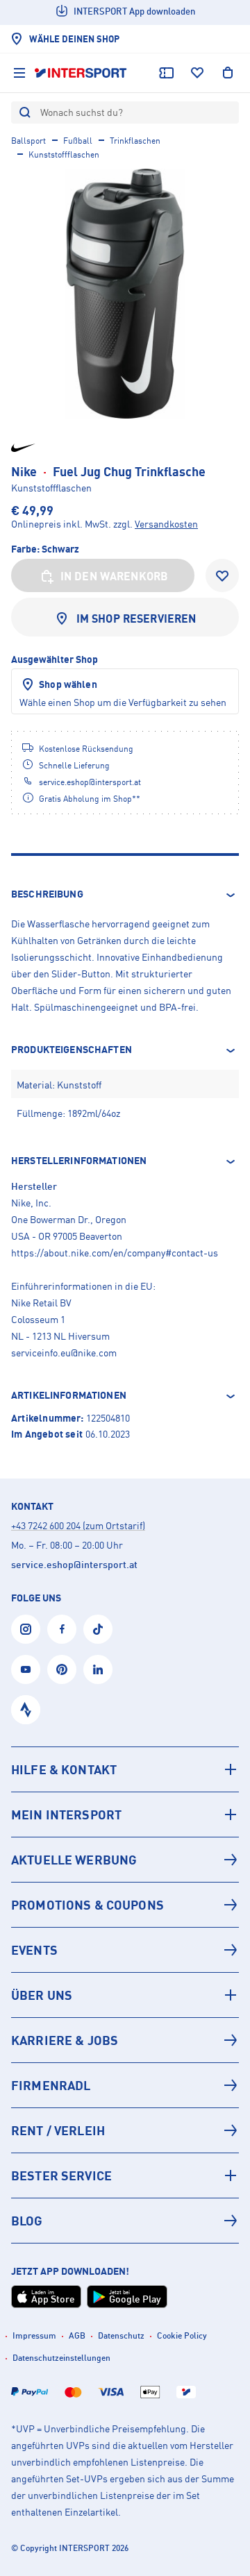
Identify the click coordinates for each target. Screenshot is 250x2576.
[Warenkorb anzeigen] (228, 73)
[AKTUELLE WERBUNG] (125, 1860)
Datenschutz (121, 2335)
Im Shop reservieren (136, 618)
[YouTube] (26, 1669)
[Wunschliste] (197, 73)
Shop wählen (68, 684)
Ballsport (28, 141)
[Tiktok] (98, 1629)
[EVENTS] (125, 1950)
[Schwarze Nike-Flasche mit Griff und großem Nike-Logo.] (125, 294)
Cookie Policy (182, 2335)
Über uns (42, 1995)
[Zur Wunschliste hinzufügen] (222, 575)
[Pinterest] (62, 1669)
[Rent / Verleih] (125, 2130)
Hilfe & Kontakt (64, 1769)
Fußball (78, 141)
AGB (77, 2335)
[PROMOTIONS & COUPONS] (125, 1905)
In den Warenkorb (115, 576)
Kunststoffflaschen (64, 154)
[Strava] (26, 1710)
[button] (125, 895)
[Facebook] (62, 1629)
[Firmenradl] (125, 2085)
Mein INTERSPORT (66, 1815)
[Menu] (19, 73)
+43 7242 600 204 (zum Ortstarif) (78, 1525)
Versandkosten (166, 524)
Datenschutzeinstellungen (61, 2358)
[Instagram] (26, 1629)
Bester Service (61, 2175)
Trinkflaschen (135, 141)
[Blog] (125, 2221)
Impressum (34, 2335)
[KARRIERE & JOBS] (125, 2040)
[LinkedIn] (98, 1669)
